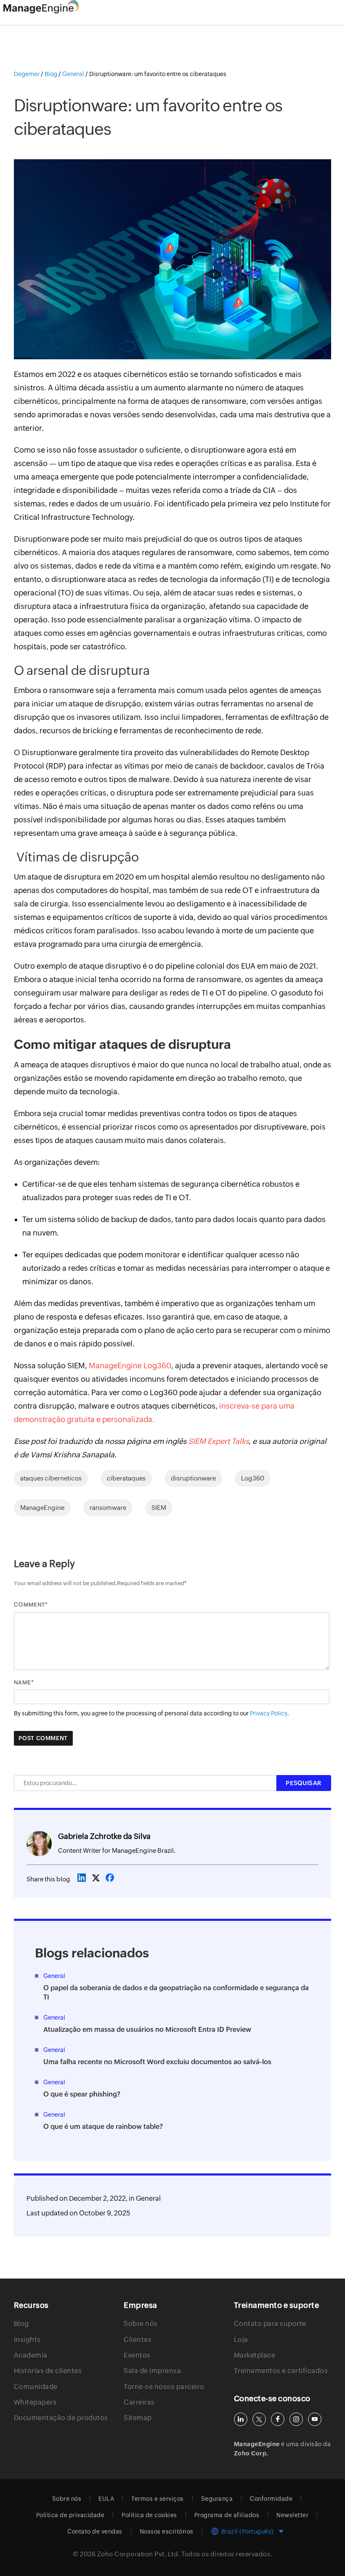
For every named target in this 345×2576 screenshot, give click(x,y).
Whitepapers (35, 2402)
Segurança (217, 2499)
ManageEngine (42, 1508)
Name (23, 1682)
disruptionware (193, 1478)
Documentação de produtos (61, 2418)
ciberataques (126, 1478)
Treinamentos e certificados (281, 2371)
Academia (31, 2355)
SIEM (159, 1508)
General (148, 2198)
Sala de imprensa (152, 2371)
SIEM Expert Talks (218, 1441)
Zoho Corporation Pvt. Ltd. (139, 2554)
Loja (241, 2340)
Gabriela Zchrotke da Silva (104, 1836)
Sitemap (138, 2418)
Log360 (253, 1478)
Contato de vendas (95, 2531)
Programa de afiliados (227, 2515)
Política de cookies (149, 2515)
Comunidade (36, 2387)
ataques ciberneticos (51, 1478)
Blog (21, 2324)
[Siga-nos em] (259, 2419)
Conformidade (271, 2499)
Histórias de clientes (48, 2371)
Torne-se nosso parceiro (164, 2387)
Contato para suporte (270, 2324)
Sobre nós (141, 2324)
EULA (106, 2499)
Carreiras (139, 2402)
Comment (29, 1605)
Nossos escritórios (167, 2531)
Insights (27, 2340)
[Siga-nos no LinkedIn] (241, 2419)
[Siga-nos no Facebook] (278, 2419)
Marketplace (255, 2355)
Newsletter (292, 2515)
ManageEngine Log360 (130, 1366)
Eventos (137, 2355)
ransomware (108, 1508)
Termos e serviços (158, 2499)
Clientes (138, 2340)
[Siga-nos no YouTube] (315, 2419)
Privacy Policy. (269, 1713)
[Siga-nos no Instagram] (296, 2419)
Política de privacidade (70, 2515)
